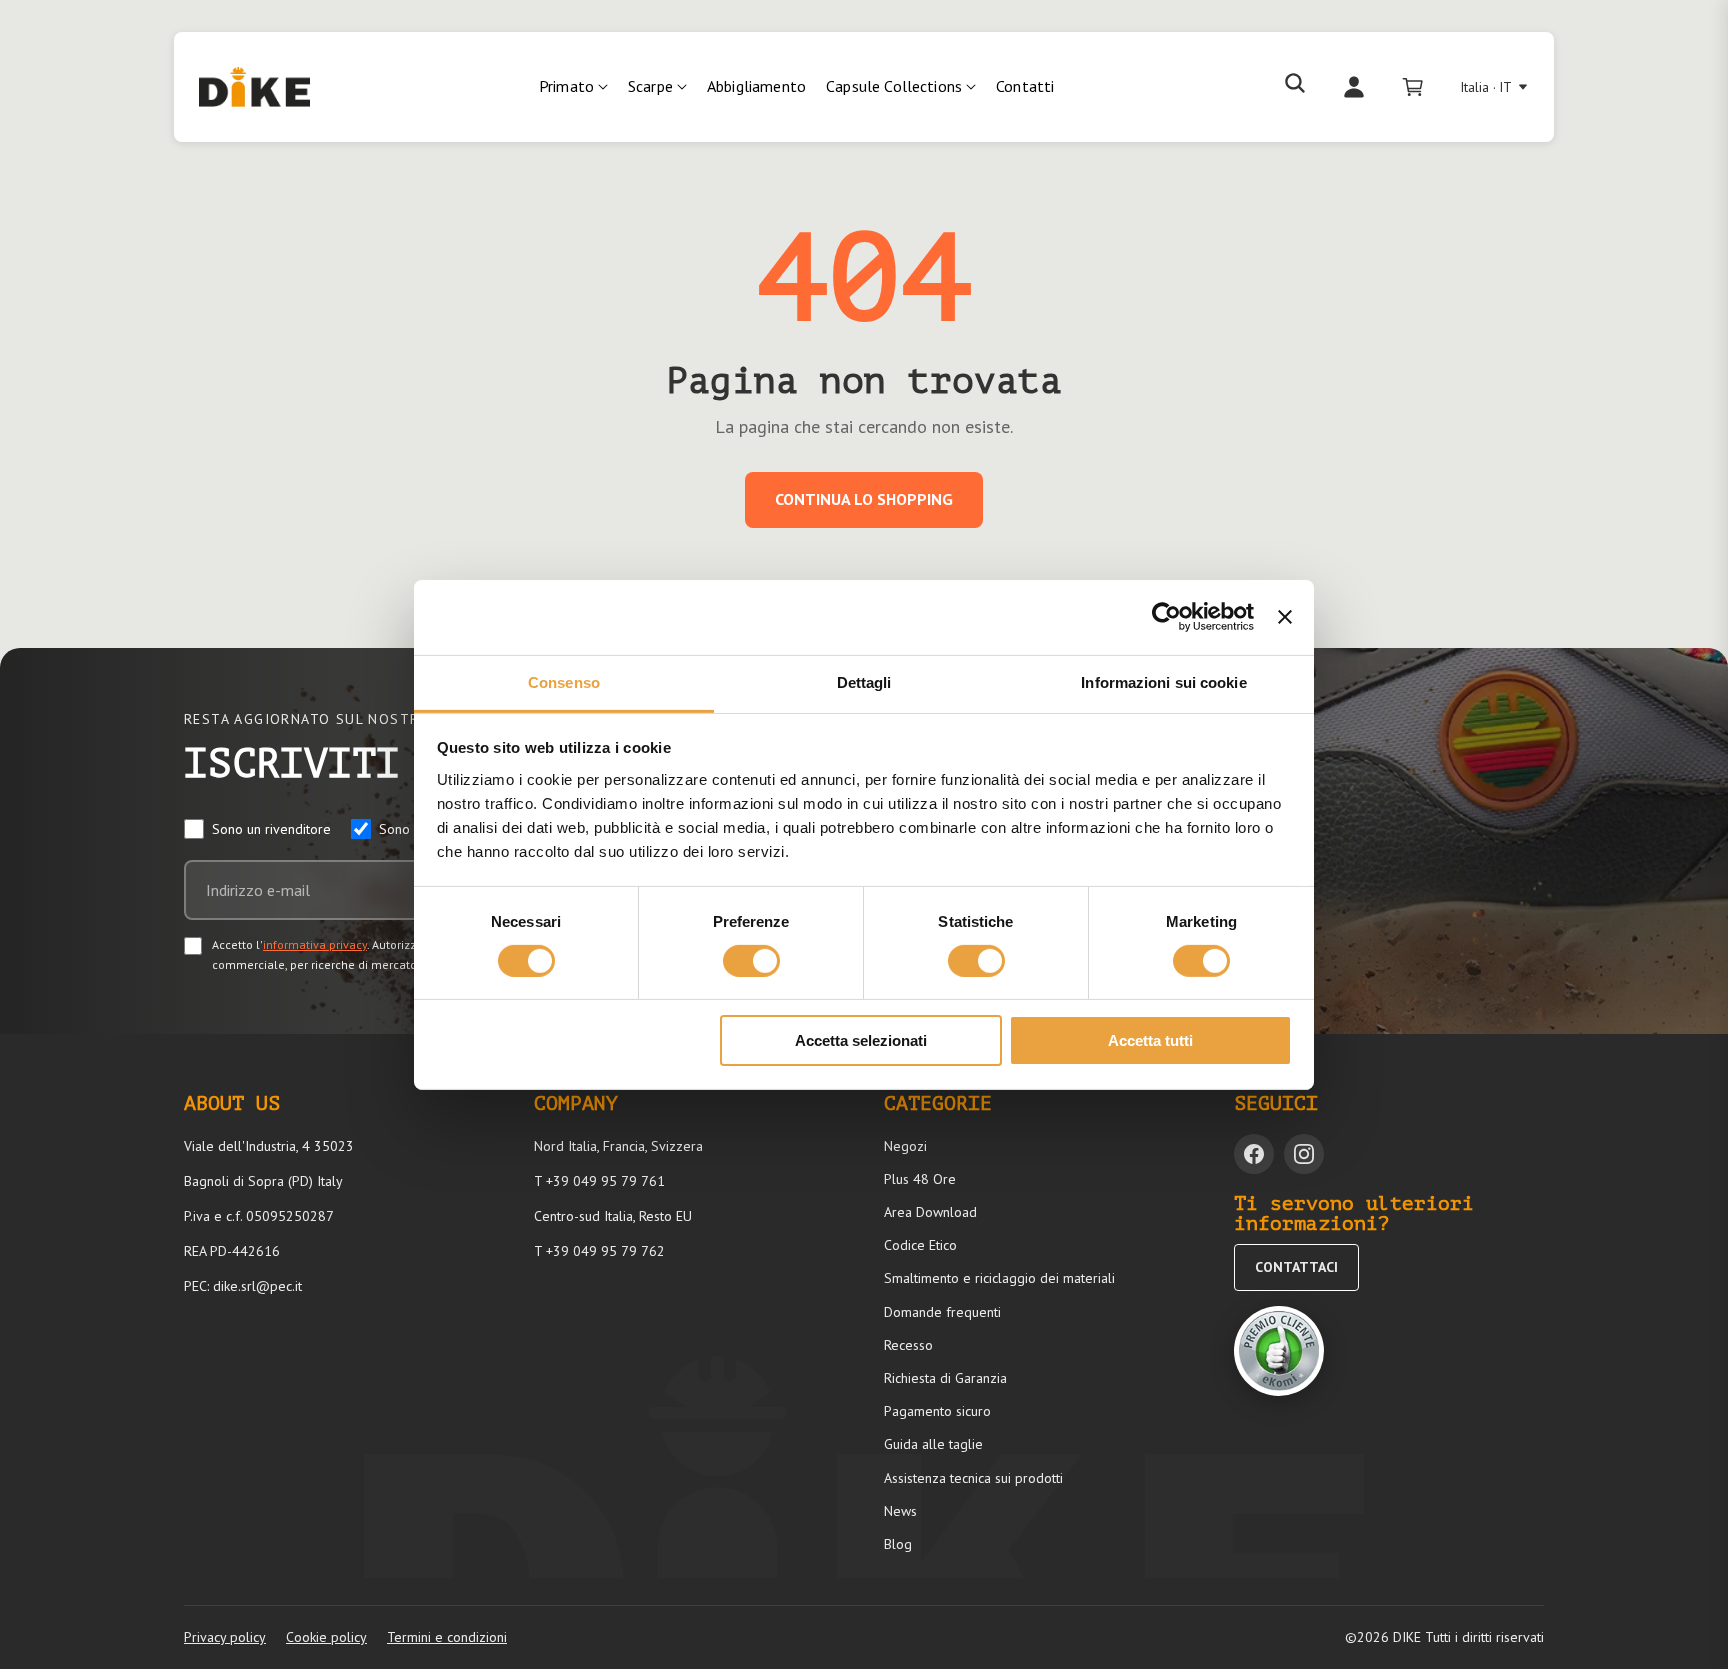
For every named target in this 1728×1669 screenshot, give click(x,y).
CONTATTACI (1296, 1267)
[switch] (751, 961)
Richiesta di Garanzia (945, 1378)
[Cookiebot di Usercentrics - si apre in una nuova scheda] (1166, 617)
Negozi (905, 1146)
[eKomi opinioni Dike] (1279, 1351)
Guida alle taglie (933, 1444)
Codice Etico (920, 1245)
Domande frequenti (942, 1312)
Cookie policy (326, 1637)
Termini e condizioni (447, 1637)
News (900, 1511)
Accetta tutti (1150, 1040)
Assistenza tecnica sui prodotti (973, 1478)
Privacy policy (225, 1637)
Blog (898, 1544)
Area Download (930, 1212)
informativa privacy (315, 944)
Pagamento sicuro (937, 1411)
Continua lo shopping (864, 499)
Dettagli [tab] (864, 681)
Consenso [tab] (564, 681)
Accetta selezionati (861, 1040)
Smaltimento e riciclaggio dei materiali (999, 1278)
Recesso (908, 1345)
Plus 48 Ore (920, 1179)
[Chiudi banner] (1285, 617)
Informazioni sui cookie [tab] (1163, 681)
